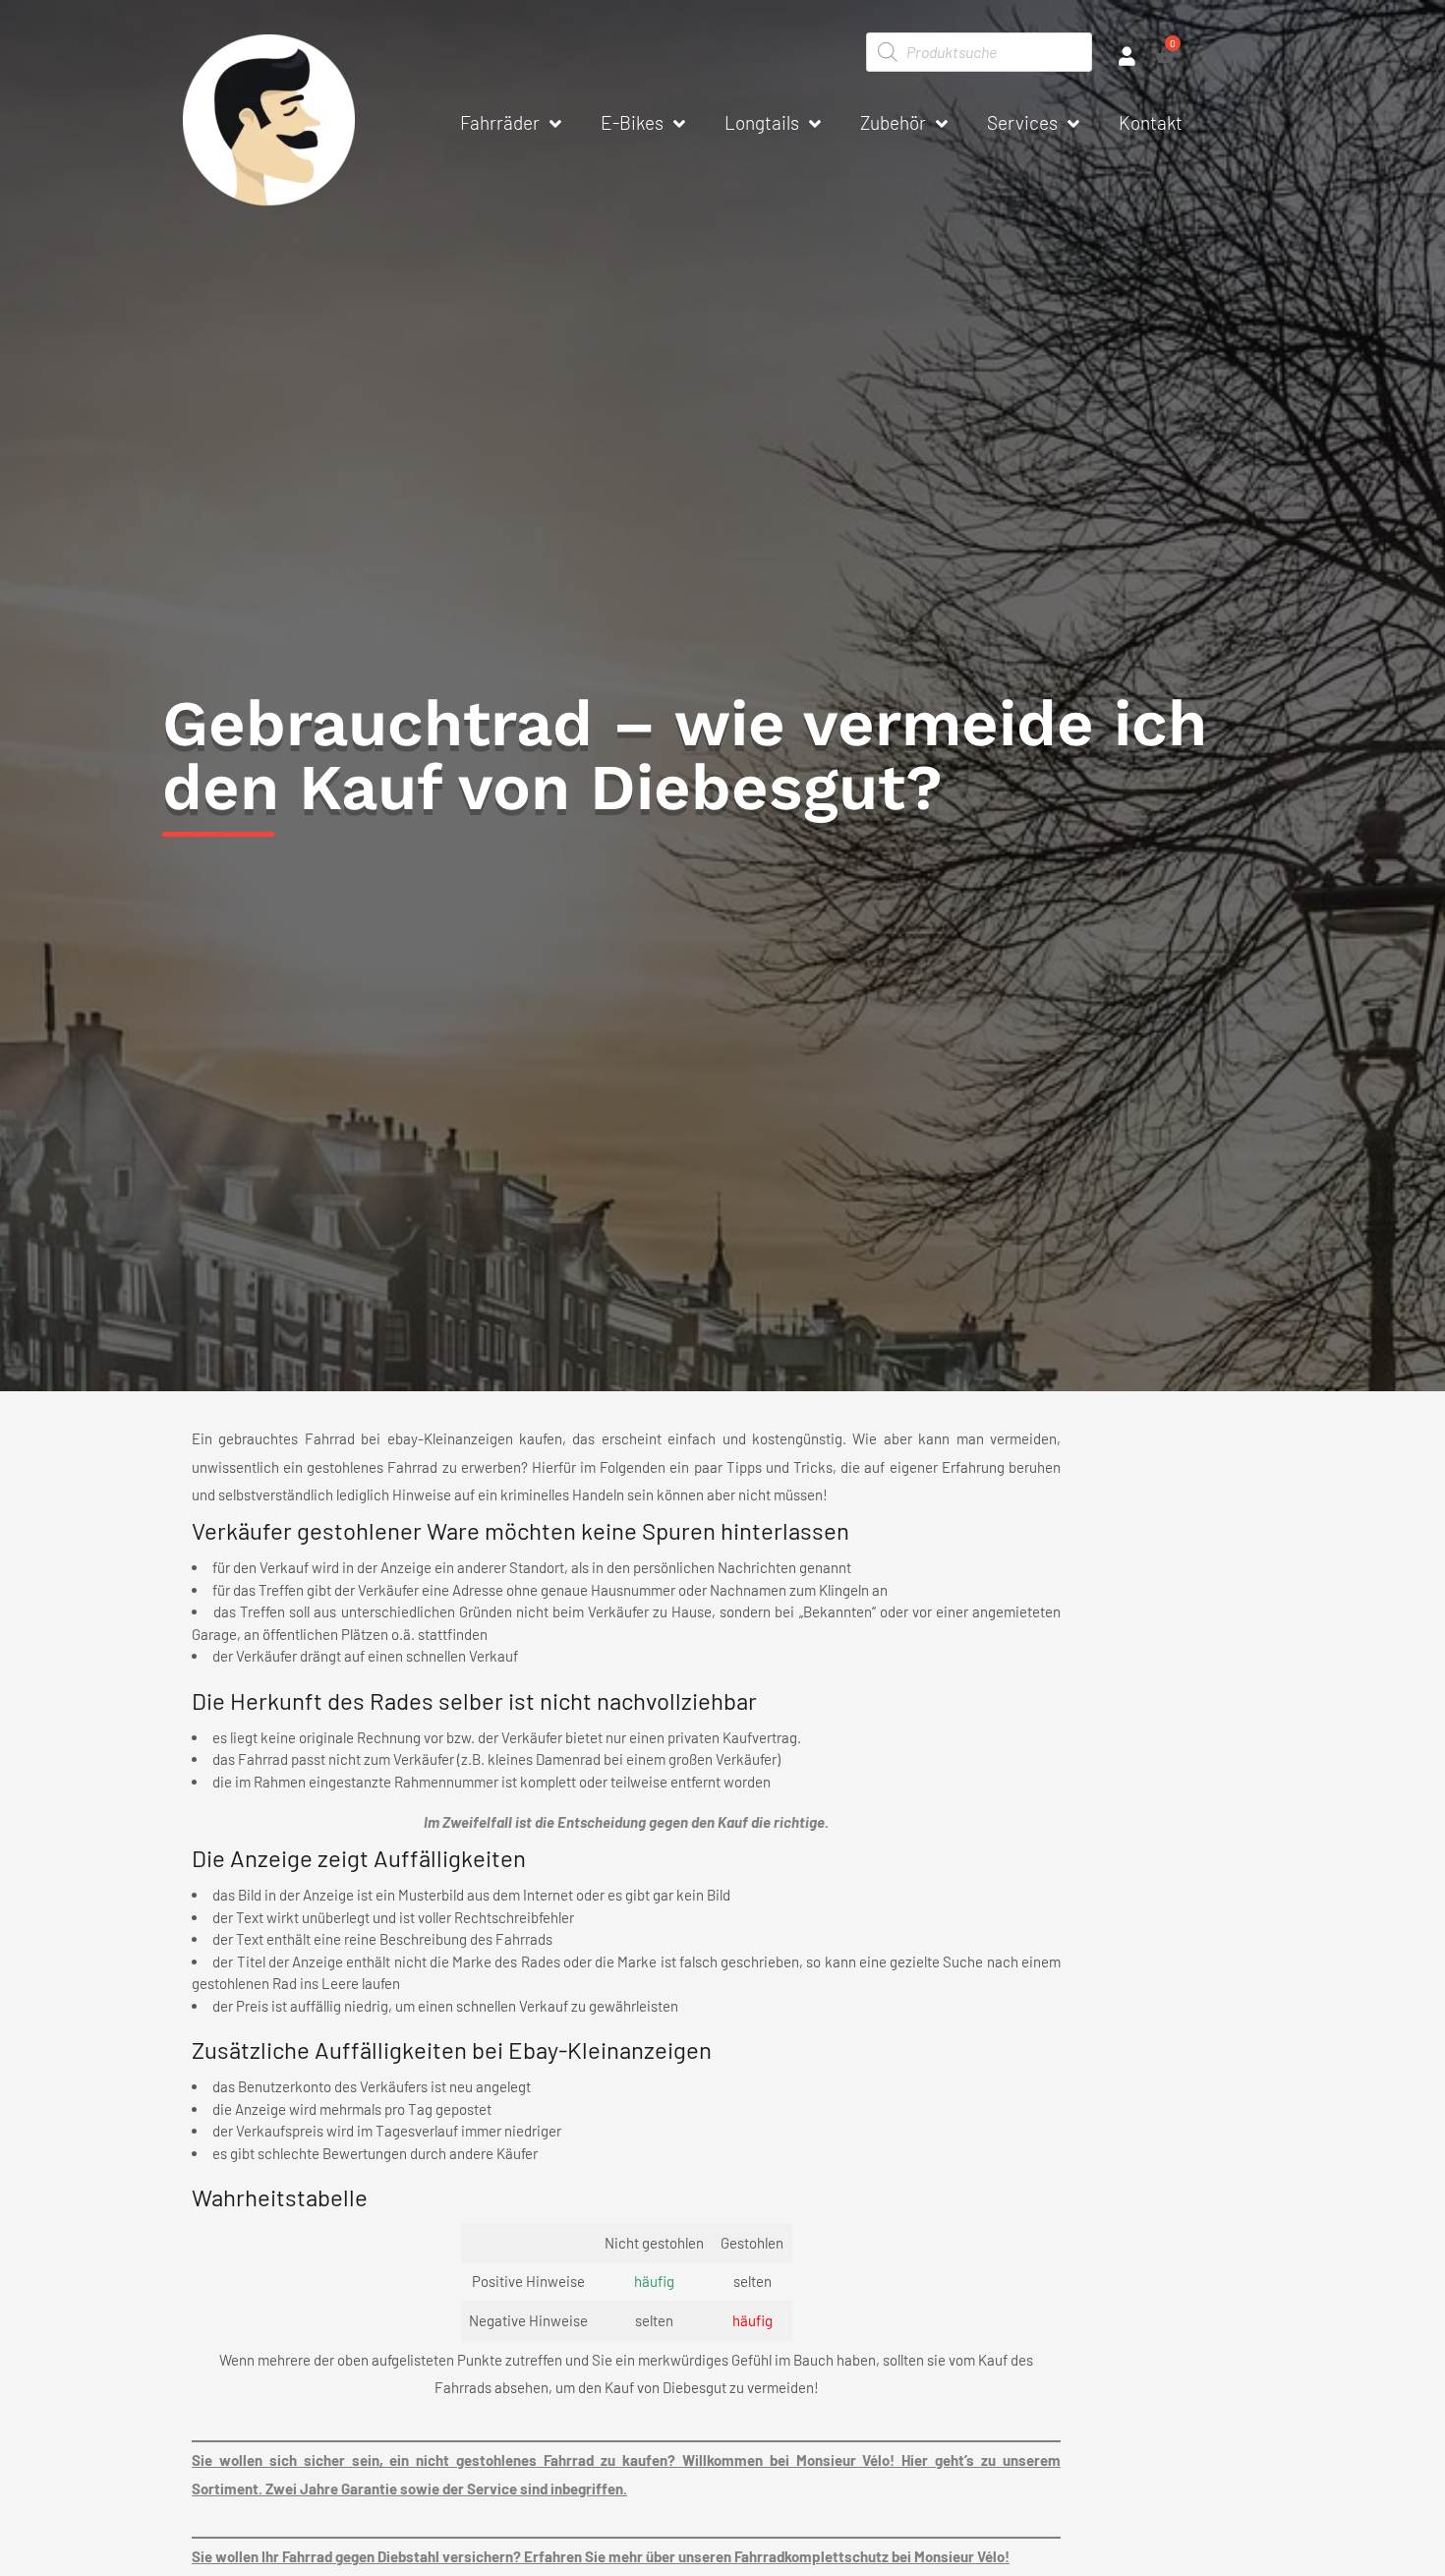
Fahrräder (500, 122)
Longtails (762, 122)
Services (1022, 122)
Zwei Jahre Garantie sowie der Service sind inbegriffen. (446, 2488)
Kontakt (1151, 122)
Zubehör (893, 122)
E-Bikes (632, 122)
